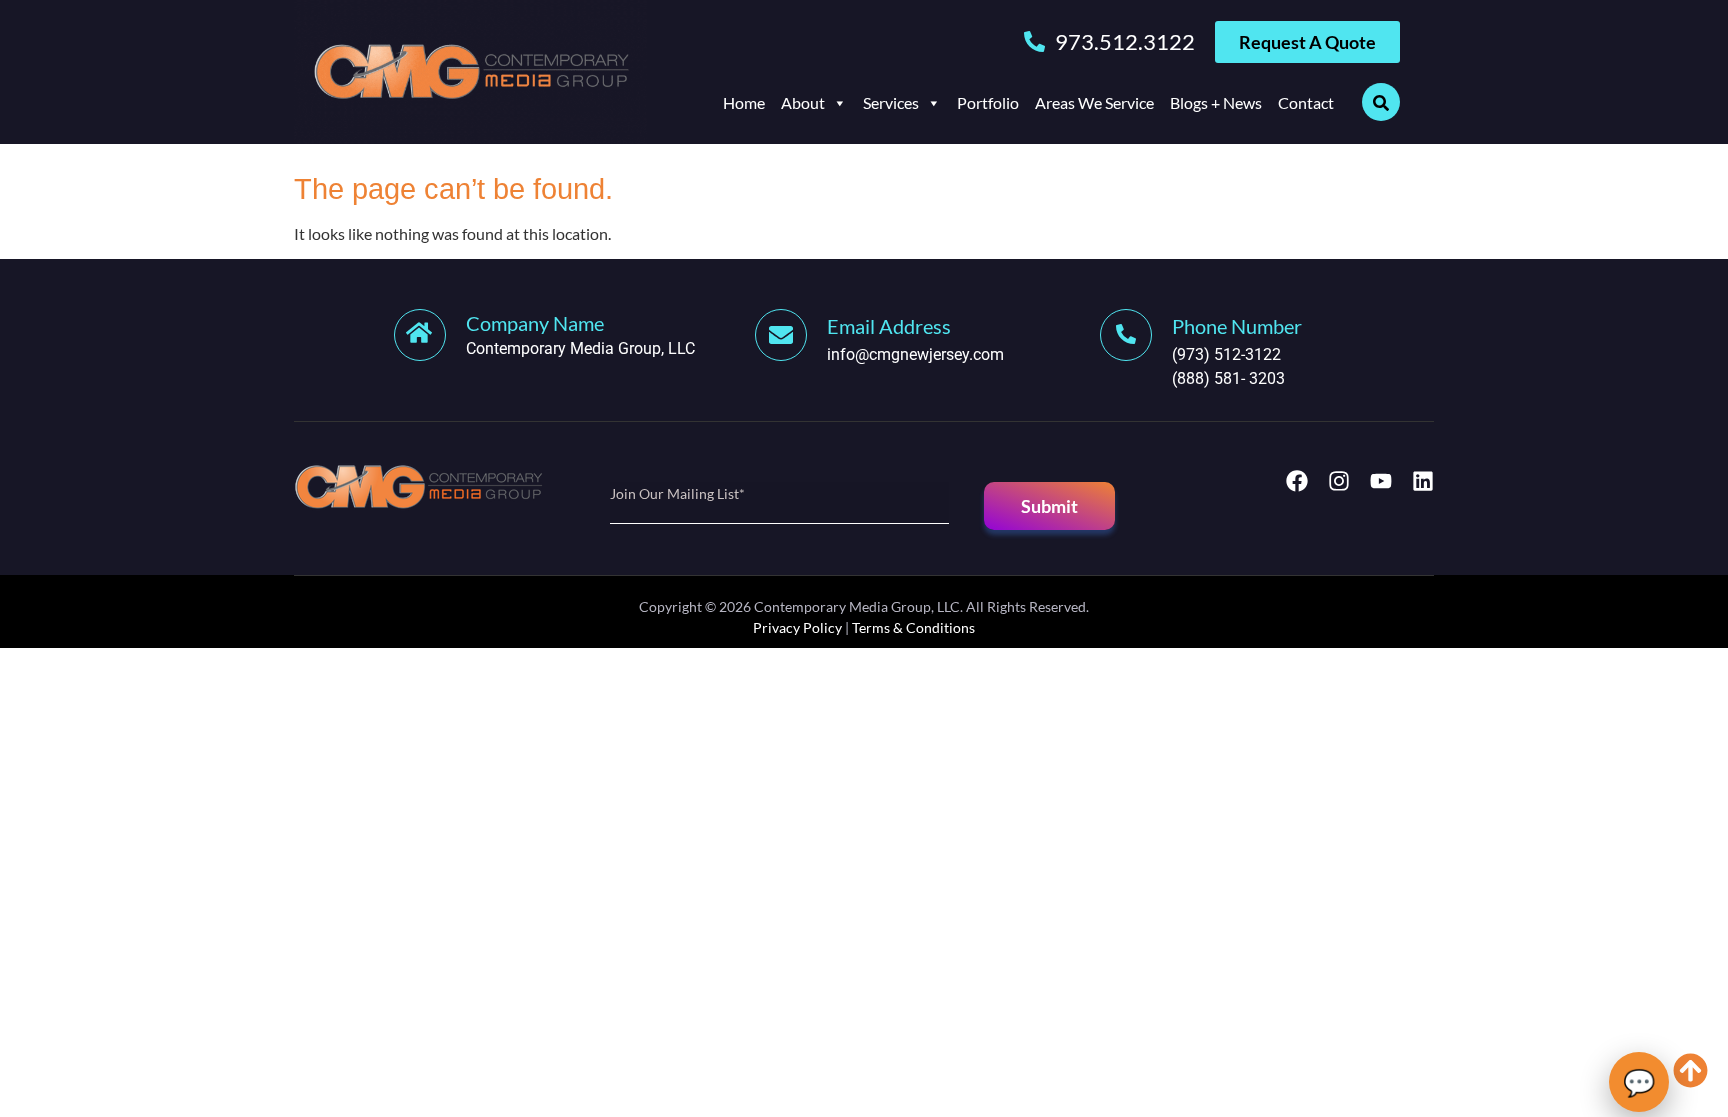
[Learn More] (791, 335)
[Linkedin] (1423, 481)
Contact (1306, 102)
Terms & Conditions (913, 627)
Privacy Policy (797, 627)
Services (891, 102)
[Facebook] (1297, 481)
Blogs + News (1216, 102)
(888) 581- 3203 (1228, 378)
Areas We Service (1094, 102)
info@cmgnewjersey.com (915, 354)
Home (744, 102)
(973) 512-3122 (1226, 354)
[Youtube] (1381, 481)
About (803, 102)
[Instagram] (1339, 481)
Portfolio (988, 102)
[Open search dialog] (1381, 102)
